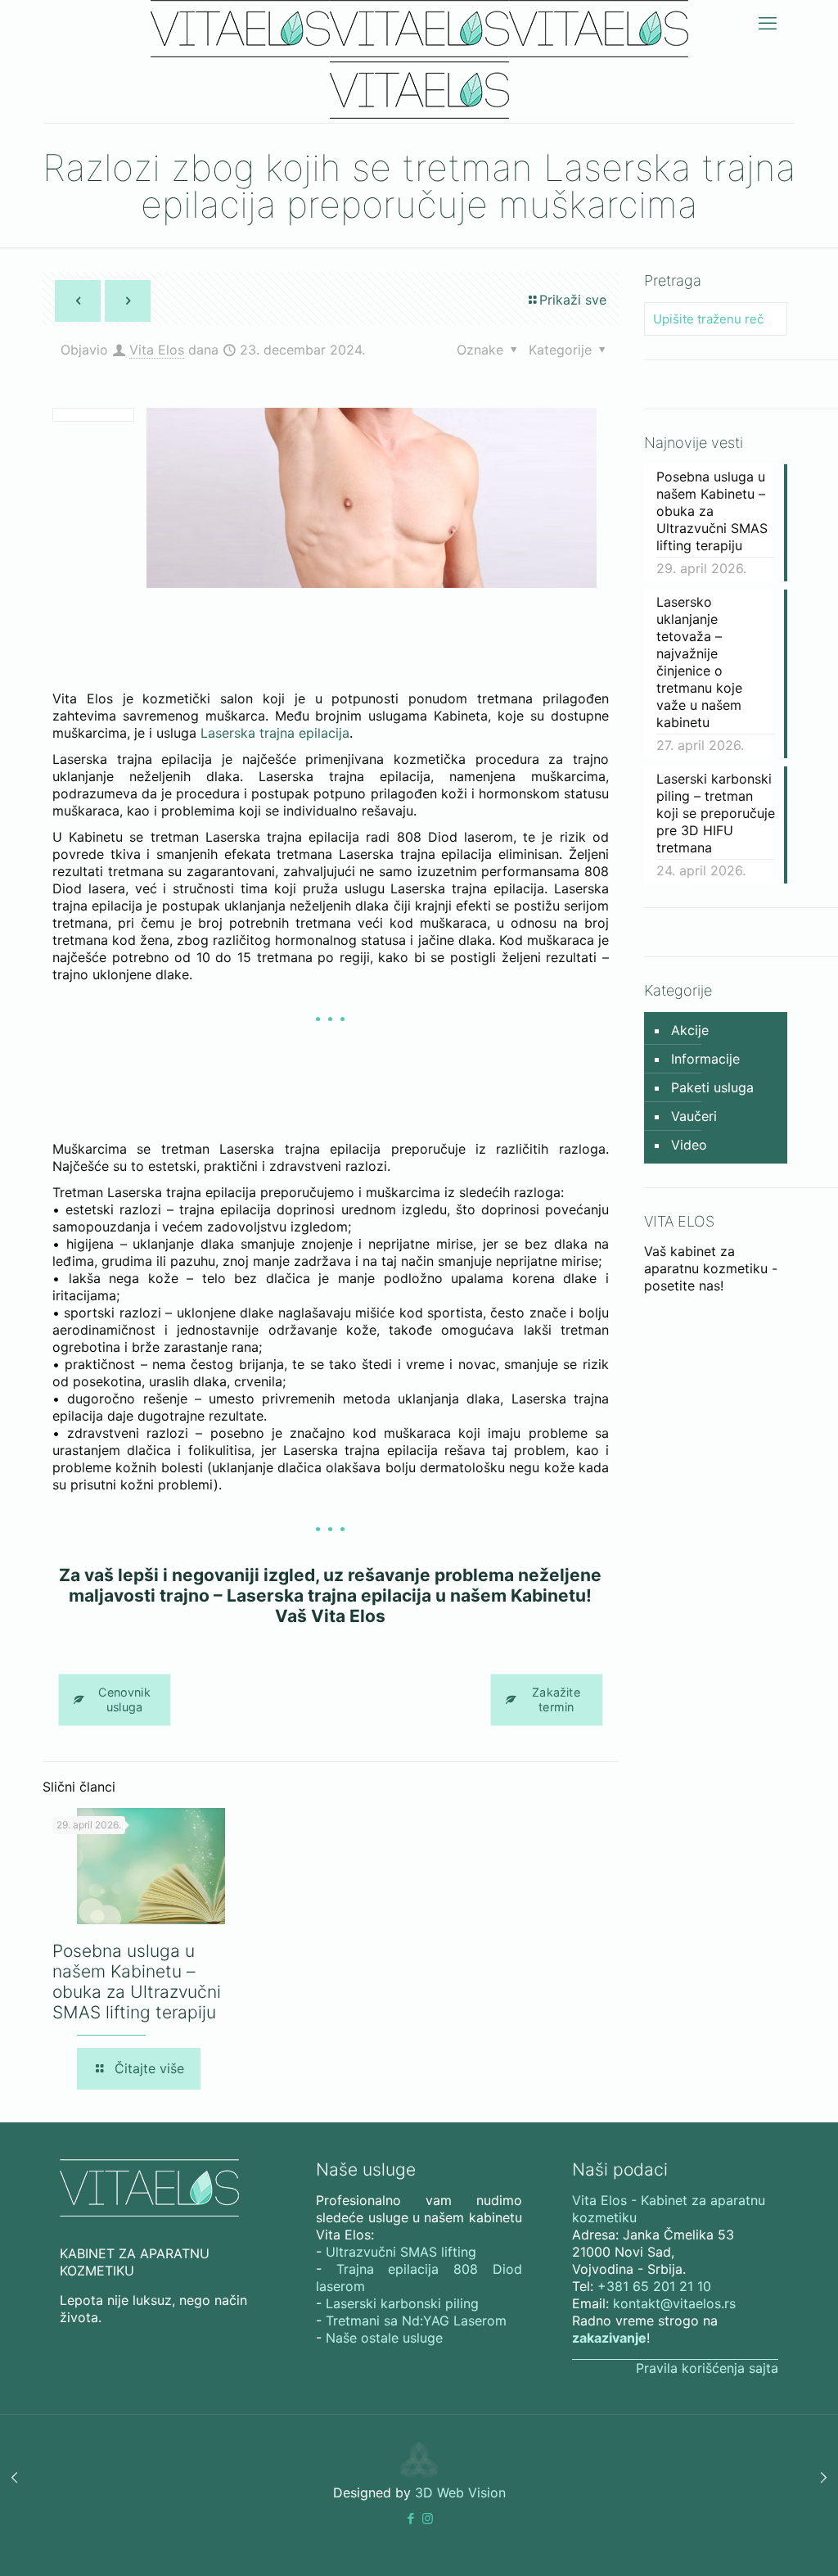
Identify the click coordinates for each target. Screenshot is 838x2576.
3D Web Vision (460, 2492)
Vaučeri (694, 1116)
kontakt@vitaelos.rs (674, 2303)
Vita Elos (157, 350)
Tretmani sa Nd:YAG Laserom (416, 2321)
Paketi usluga (712, 1087)
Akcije (690, 1030)
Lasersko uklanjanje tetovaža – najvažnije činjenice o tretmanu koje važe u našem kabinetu (699, 662)
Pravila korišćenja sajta (707, 2368)
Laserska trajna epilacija (275, 733)
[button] (410, 2518)
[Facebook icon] (410, 2518)
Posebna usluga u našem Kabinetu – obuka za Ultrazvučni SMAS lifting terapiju (137, 1982)
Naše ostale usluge (384, 2338)
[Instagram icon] (428, 2518)
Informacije (705, 1059)
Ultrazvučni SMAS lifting (401, 2252)
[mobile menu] (768, 23)
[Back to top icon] (759, 2542)
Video (689, 1145)
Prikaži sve (573, 300)
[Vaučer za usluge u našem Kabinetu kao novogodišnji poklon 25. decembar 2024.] (824, 2478)
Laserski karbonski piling (402, 2303)
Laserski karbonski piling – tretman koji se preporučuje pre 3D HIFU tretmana (716, 813)
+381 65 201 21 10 (654, 2286)
